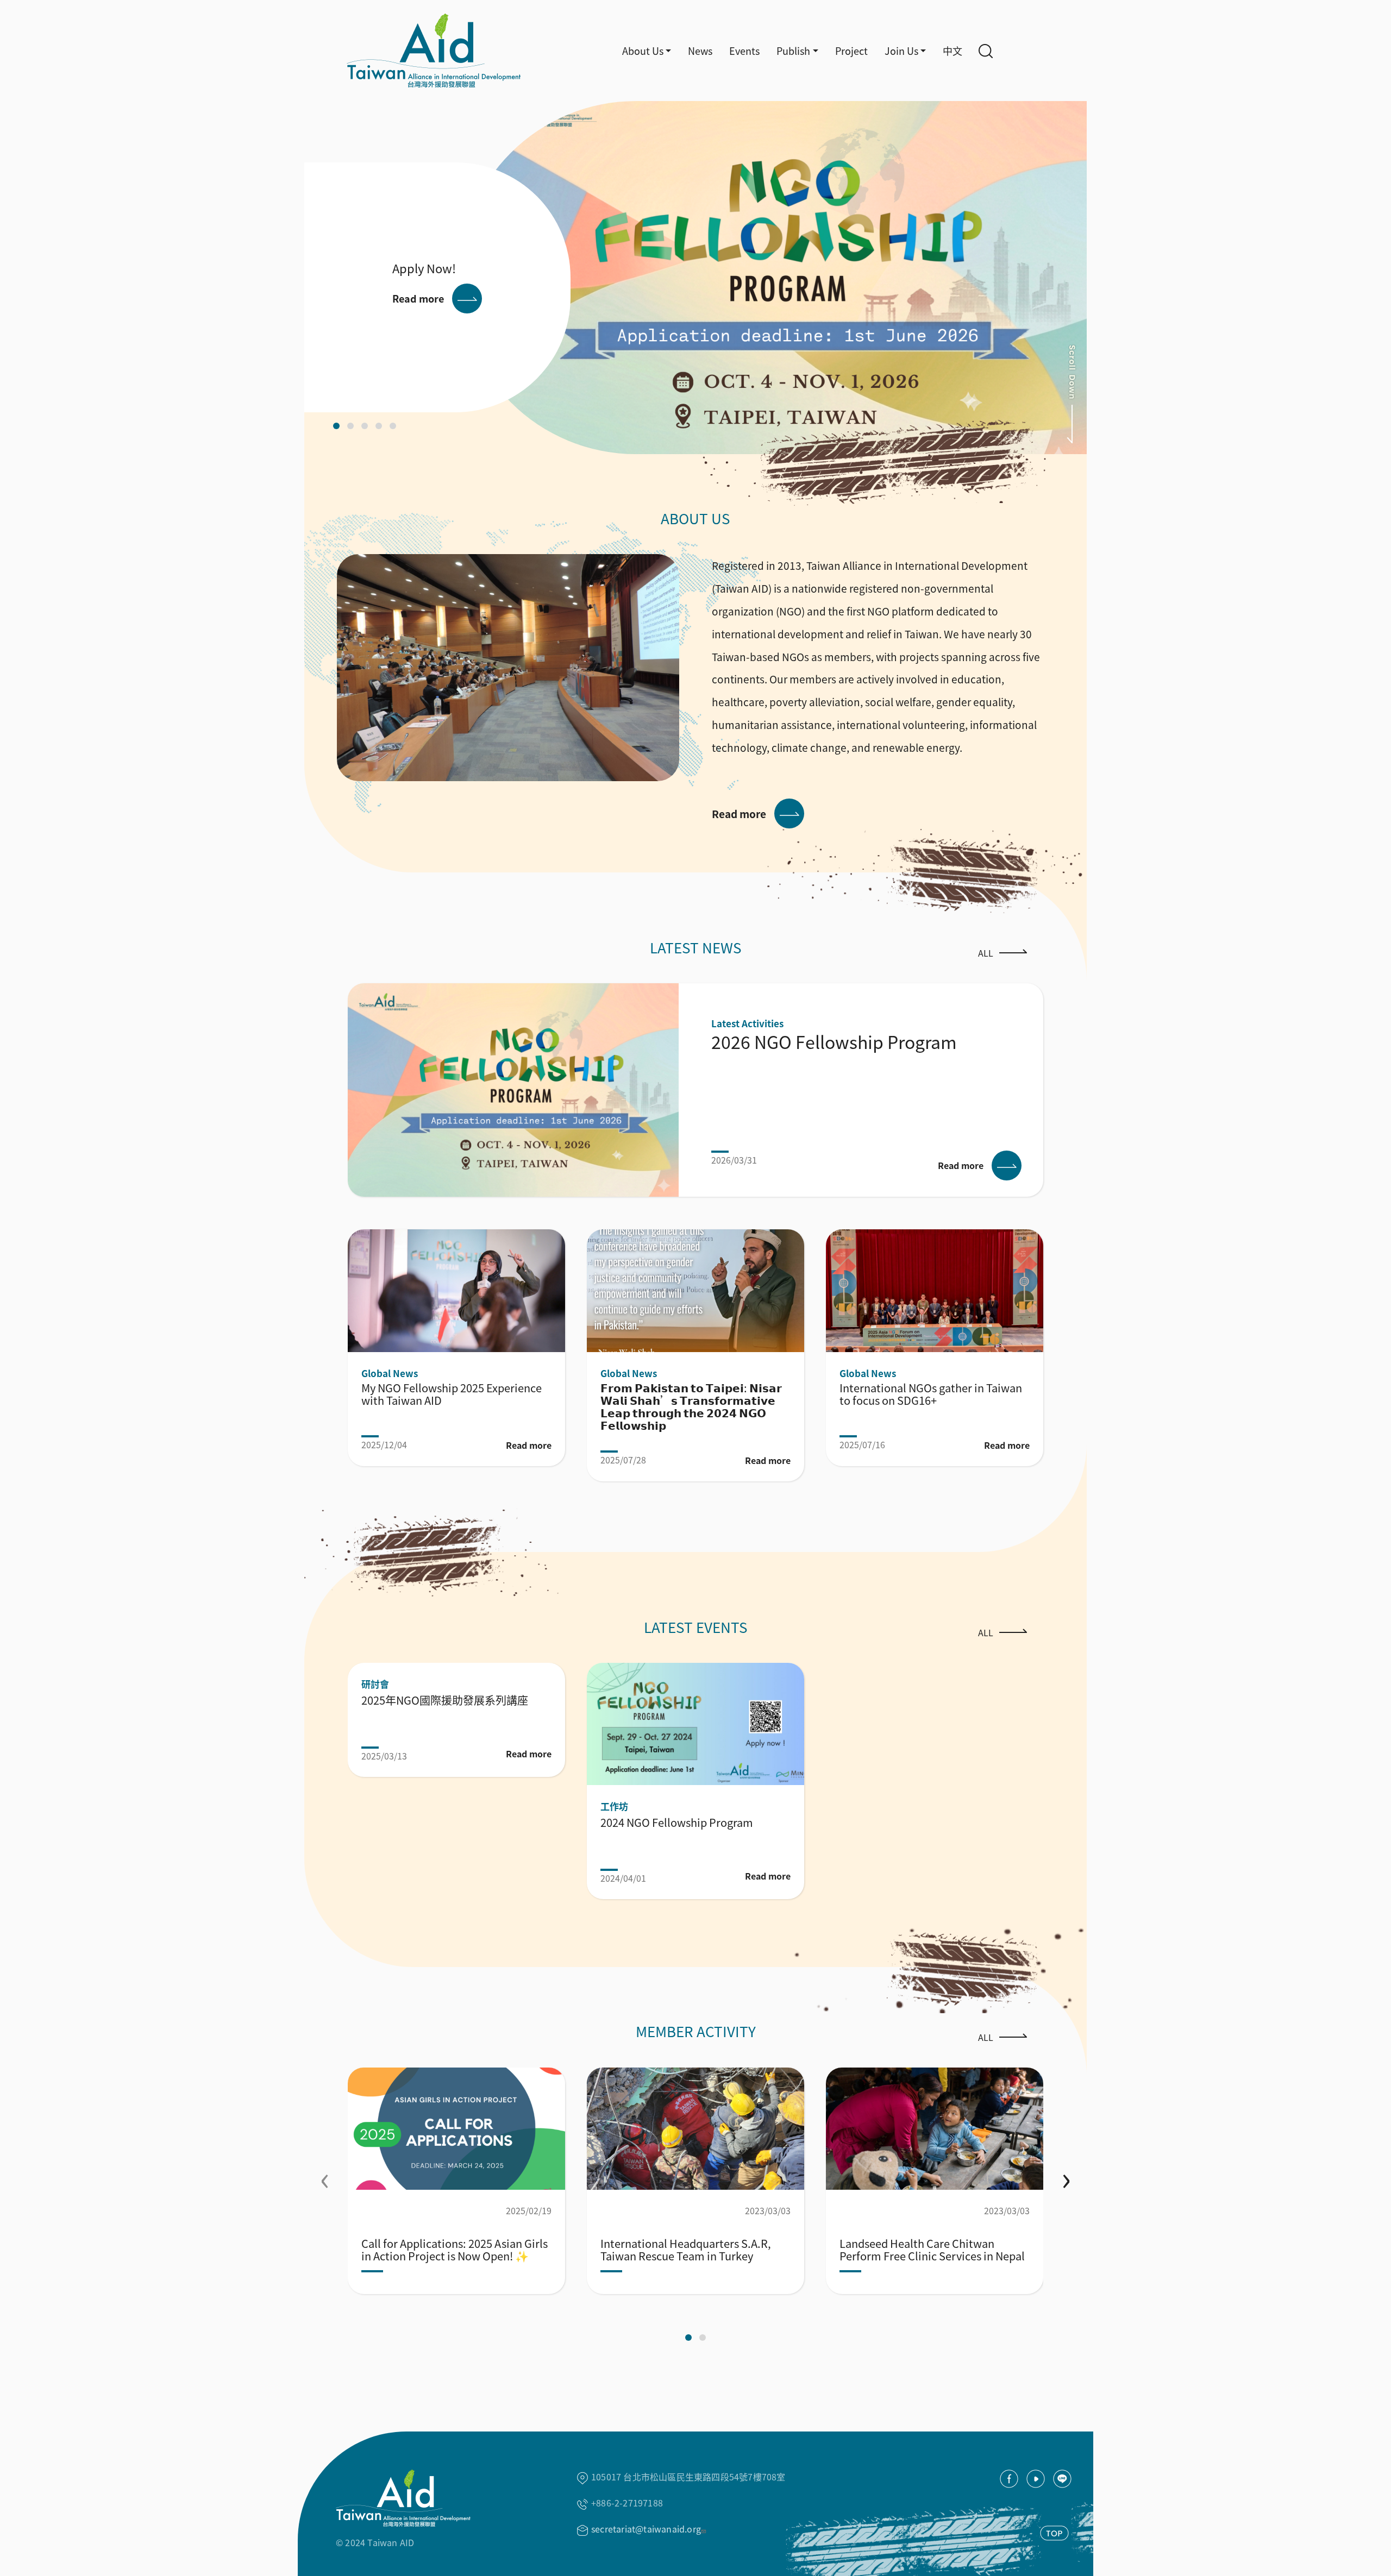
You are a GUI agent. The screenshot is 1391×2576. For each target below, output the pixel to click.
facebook (1009, 2479)
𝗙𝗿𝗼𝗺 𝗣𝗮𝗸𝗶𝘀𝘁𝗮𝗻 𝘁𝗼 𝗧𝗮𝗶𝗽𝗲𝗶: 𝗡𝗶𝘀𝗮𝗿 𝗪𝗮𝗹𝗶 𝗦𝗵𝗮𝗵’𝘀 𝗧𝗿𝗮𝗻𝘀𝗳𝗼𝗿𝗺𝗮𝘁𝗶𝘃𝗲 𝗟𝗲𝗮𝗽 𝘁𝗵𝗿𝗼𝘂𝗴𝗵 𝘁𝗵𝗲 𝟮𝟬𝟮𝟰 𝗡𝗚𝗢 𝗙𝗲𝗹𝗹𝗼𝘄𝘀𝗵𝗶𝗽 (691, 1406)
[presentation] (325, 2176)
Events (744, 51)
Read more (418, 298)
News (700, 51)
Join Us (901, 51)
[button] (336, 426)
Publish (793, 51)
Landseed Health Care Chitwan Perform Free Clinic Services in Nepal (932, 2250)
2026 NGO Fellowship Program (834, 1041)
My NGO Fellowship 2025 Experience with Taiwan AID (452, 1394)
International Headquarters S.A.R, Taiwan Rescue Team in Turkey (686, 2250)
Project (851, 51)
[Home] (409, 51)
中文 (953, 51)
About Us (643, 51)
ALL (986, 953)
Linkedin (1062, 2479)
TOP (1054, 2533)
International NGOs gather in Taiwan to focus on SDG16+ (931, 1394)
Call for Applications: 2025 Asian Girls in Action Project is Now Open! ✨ (455, 2250)
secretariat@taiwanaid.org (646, 2529)
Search (986, 51)
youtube (1036, 2479)
